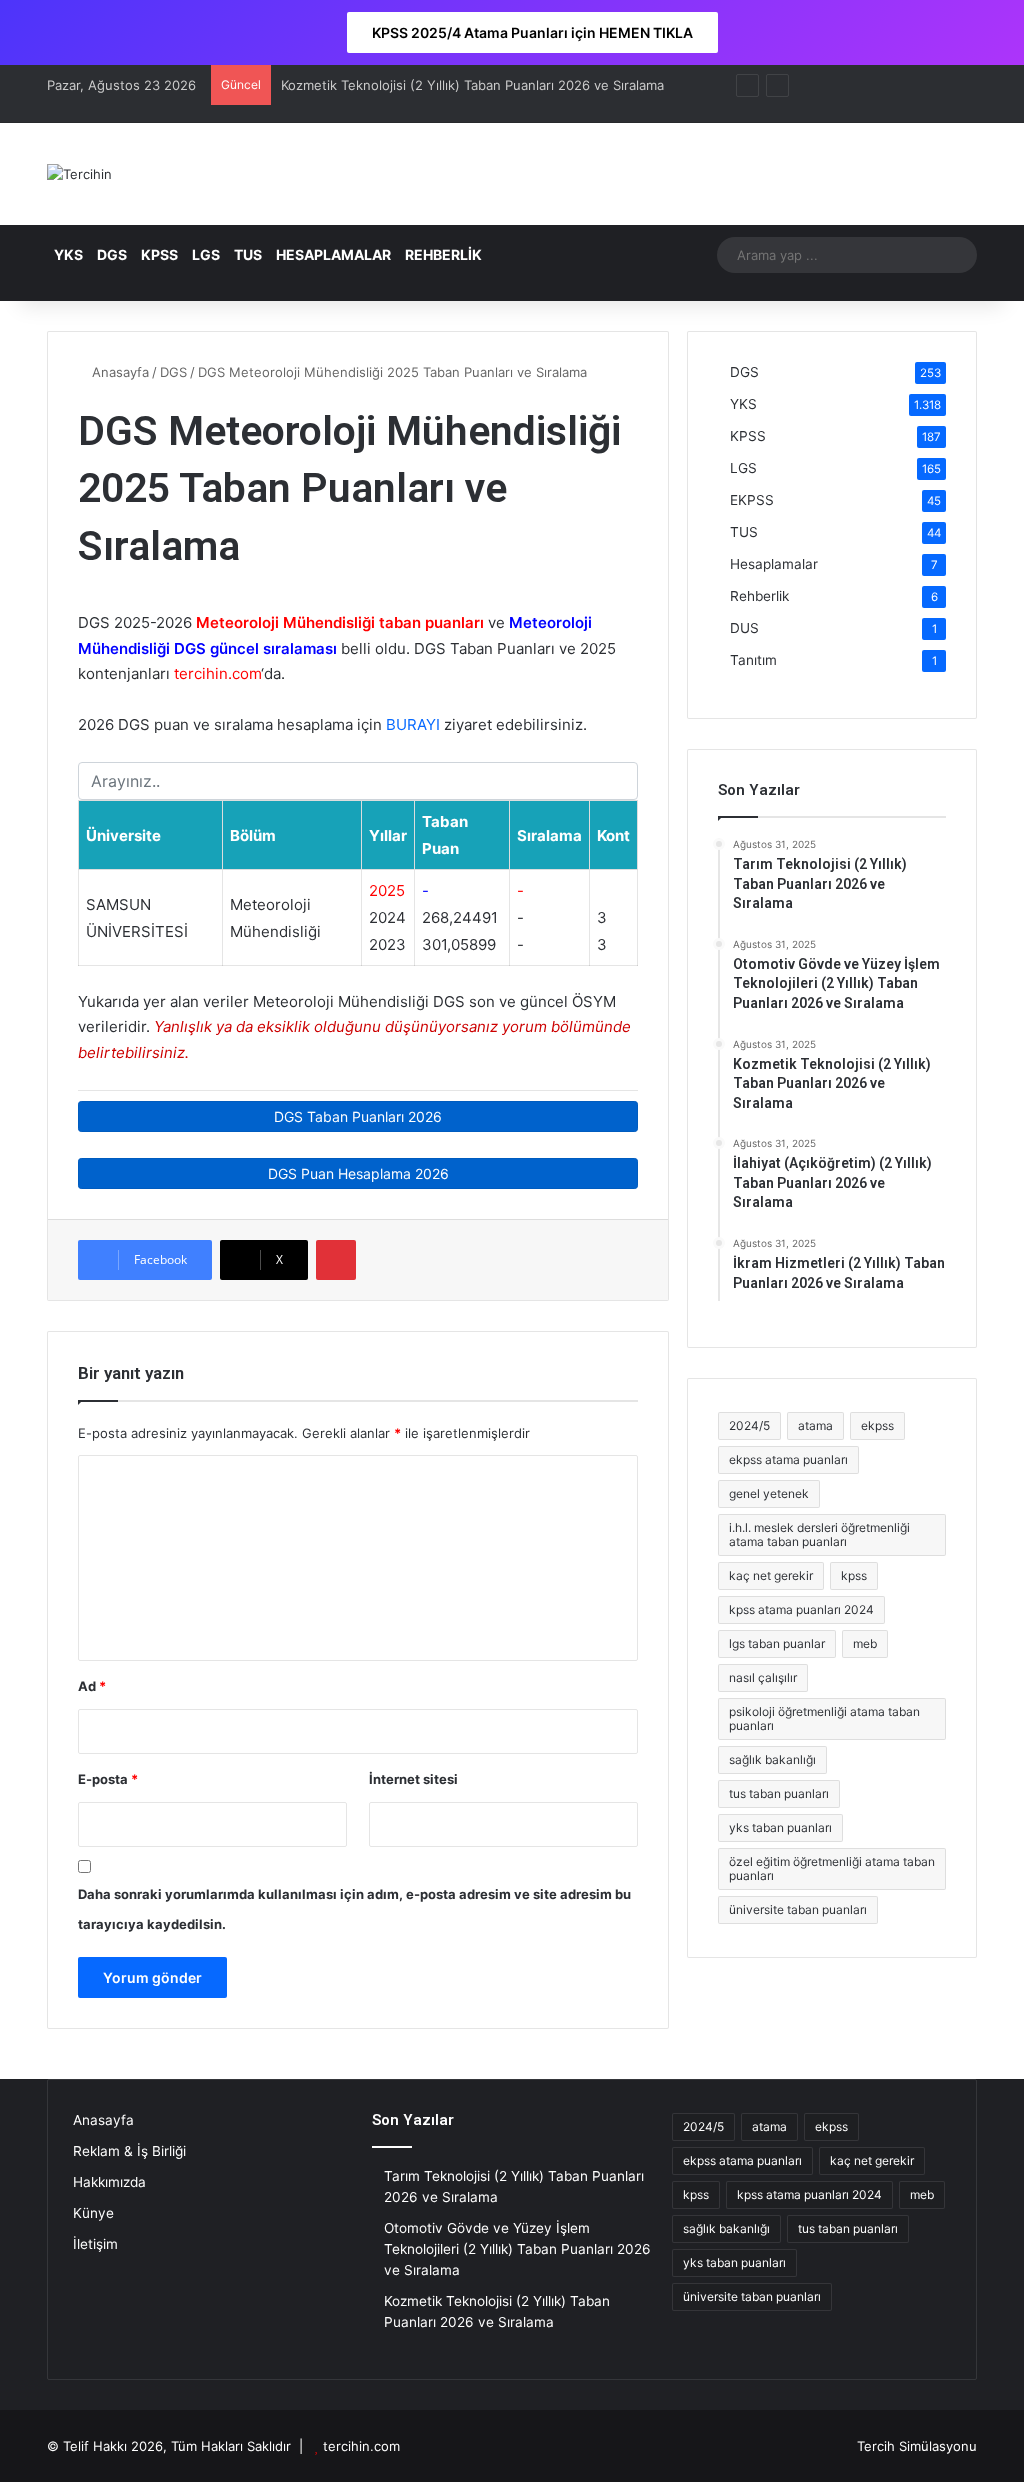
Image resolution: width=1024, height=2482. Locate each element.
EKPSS (752, 500)
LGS (206, 254)
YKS (68, 254)
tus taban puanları (779, 1793)
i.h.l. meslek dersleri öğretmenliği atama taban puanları (819, 1534)
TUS (248, 254)
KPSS (159, 254)
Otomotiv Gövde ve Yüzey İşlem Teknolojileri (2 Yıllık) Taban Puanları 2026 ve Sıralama (517, 2249)
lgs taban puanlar (777, 1643)
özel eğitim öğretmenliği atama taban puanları (832, 1868)
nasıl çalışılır (763, 1677)
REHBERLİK (443, 254)
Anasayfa (118, 372)
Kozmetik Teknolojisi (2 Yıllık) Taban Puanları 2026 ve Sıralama (472, 85)
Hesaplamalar (774, 564)
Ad (92, 1686)
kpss (854, 1575)
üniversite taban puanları (798, 1909)
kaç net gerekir (771, 1575)
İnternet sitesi (413, 1779)
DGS (112, 254)
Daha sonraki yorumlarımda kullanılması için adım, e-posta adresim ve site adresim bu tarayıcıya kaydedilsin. (354, 1909)
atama (815, 1425)
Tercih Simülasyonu (917, 2446)
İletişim (95, 2244)
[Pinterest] (336, 1260)
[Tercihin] (79, 174)
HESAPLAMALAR (333, 254)
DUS (744, 628)
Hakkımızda (109, 2182)
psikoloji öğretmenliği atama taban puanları (824, 1718)
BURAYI (413, 724)
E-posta (108, 1779)
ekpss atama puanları (788, 1459)
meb (865, 1643)
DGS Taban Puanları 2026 (358, 1116)
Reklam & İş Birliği (129, 2151)
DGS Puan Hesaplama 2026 (358, 1173)
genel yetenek (769, 1493)
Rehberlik (759, 596)
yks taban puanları (780, 1827)
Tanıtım (753, 660)
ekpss (877, 1425)
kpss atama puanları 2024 (801, 1609)
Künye (93, 2213)
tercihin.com (361, 2446)
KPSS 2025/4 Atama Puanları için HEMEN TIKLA (532, 32)
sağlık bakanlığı (772, 1759)
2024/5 (749, 1425)
